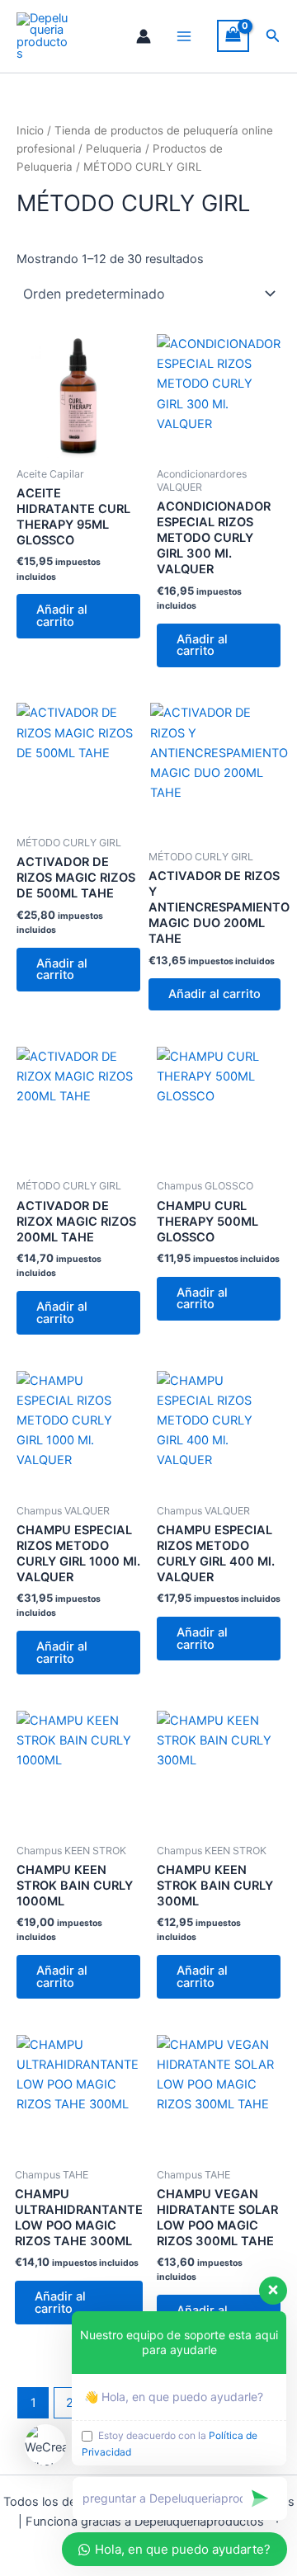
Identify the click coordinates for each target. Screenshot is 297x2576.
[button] (273, 36)
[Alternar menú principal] (184, 36)
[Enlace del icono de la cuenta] (144, 36)
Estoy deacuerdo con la (170, 2444)
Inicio (30, 130)
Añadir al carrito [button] (62, 616)
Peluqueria (114, 148)
